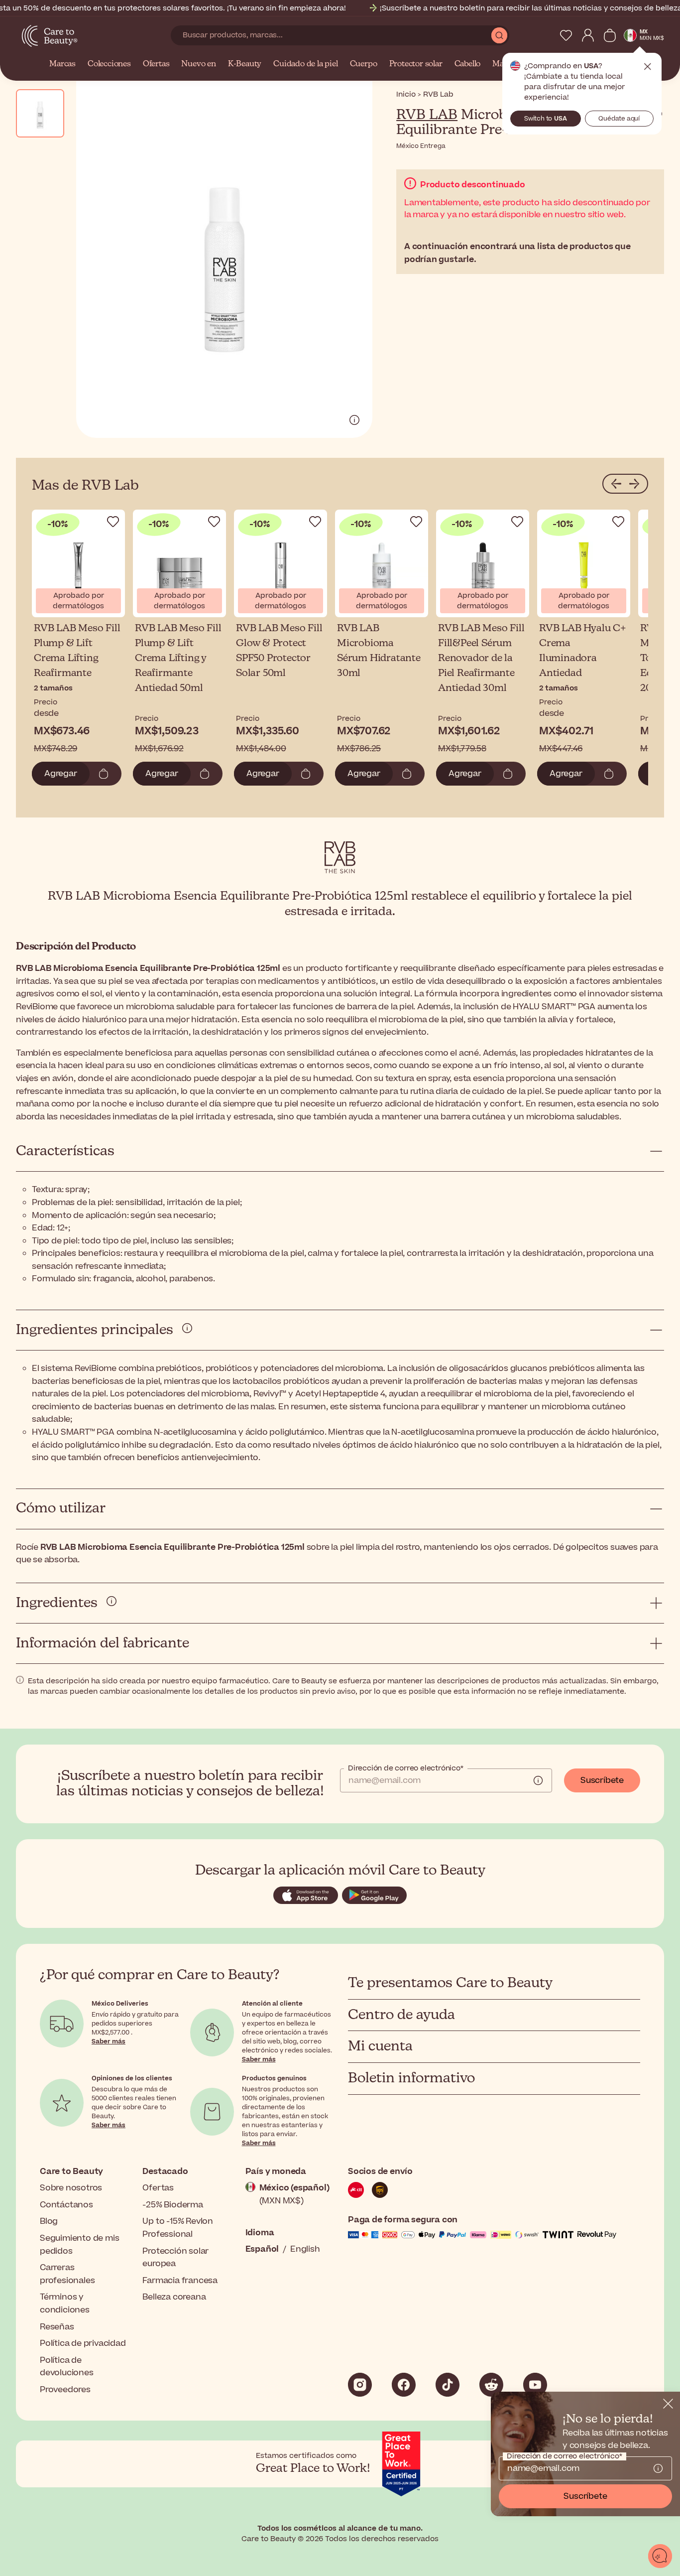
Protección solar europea (175, 2258)
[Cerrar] (668, 2404)
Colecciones (109, 64)
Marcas (62, 64)
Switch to (546, 119)
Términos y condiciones (65, 2304)
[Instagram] (360, 2385)
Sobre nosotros (71, 2188)
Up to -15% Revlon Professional (178, 2228)
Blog (49, 2221)
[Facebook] (404, 2385)
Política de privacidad (83, 2343)
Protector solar (416, 64)
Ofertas (156, 64)
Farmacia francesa (180, 2281)
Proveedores (65, 2390)
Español (262, 2249)
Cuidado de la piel (305, 64)
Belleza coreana (174, 2297)
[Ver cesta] (610, 35)
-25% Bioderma (172, 2205)
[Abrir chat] (660, 2556)
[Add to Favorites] (113, 522)
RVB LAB (427, 115)
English (305, 2249)
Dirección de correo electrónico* (406, 1768)
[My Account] (588, 35)
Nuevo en (198, 64)
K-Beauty (245, 64)
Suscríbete (602, 1780)
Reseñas (57, 2327)
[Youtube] (535, 2385)
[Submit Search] (499, 35)
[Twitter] (491, 2385)
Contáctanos (66, 2205)
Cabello (468, 64)
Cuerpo (364, 64)
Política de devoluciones (67, 2367)
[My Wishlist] (566, 35)
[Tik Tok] (448, 2385)
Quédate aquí (619, 119)
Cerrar (648, 67)
